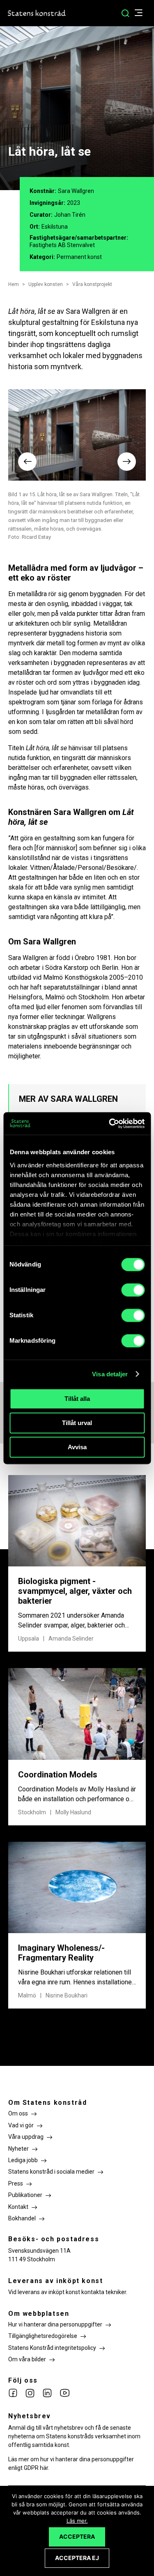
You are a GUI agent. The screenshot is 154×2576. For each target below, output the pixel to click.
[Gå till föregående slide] (27, 462)
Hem (14, 284)
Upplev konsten (46, 284)
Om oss (18, 2113)
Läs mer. (77, 2521)
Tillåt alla (77, 1399)
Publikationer (25, 2195)
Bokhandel (22, 2218)
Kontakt (18, 2207)
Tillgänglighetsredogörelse (43, 2336)
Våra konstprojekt (92, 284)
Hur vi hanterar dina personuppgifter (55, 2324)
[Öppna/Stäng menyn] (143, 13)
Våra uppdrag (26, 2137)
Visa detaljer (110, 1374)
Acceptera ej (77, 2558)
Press (16, 2183)
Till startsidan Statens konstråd (37, 13)
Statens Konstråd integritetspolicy (52, 2348)
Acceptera (77, 2536)
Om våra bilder (27, 2359)
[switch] (133, 1290)
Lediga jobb (23, 2160)
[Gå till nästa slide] (127, 462)
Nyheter (18, 2149)
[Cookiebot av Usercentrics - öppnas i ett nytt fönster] (110, 1123)
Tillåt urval (77, 1423)
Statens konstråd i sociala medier (51, 2172)
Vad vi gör (21, 2125)
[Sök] (125, 13)
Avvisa (77, 1447)
